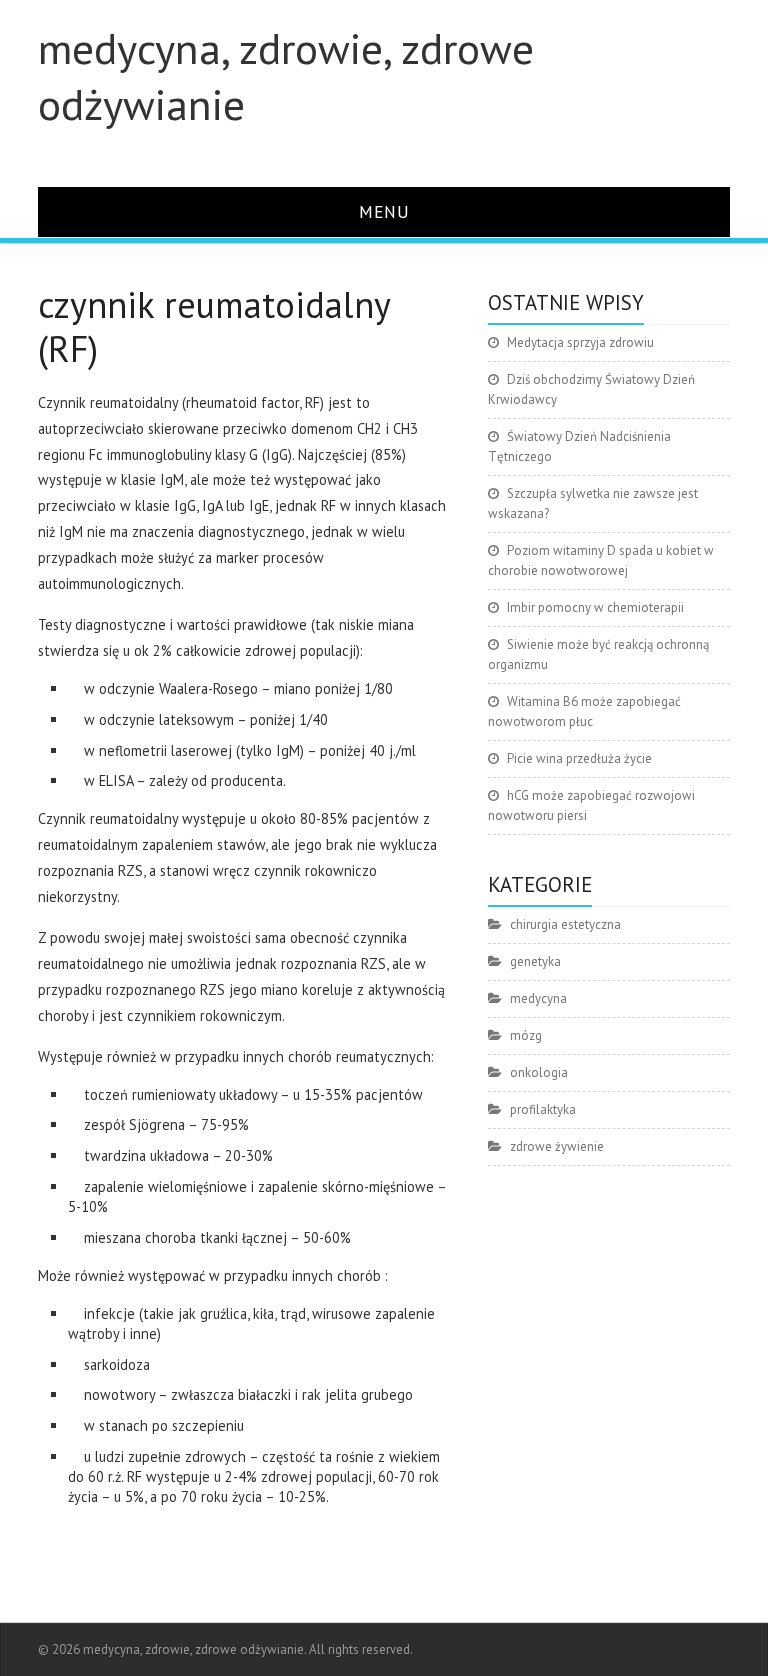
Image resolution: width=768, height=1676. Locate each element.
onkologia (539, 1072)
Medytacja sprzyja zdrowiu (580, 342)
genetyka (535, 961)
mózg (526, 1035)
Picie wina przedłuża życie (579, 758)
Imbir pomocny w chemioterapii (595, 607)
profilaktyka (543, 1109)
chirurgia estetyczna (565, 924)
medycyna (538, 998)
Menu (384, 211)
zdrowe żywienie (557, 1146)
